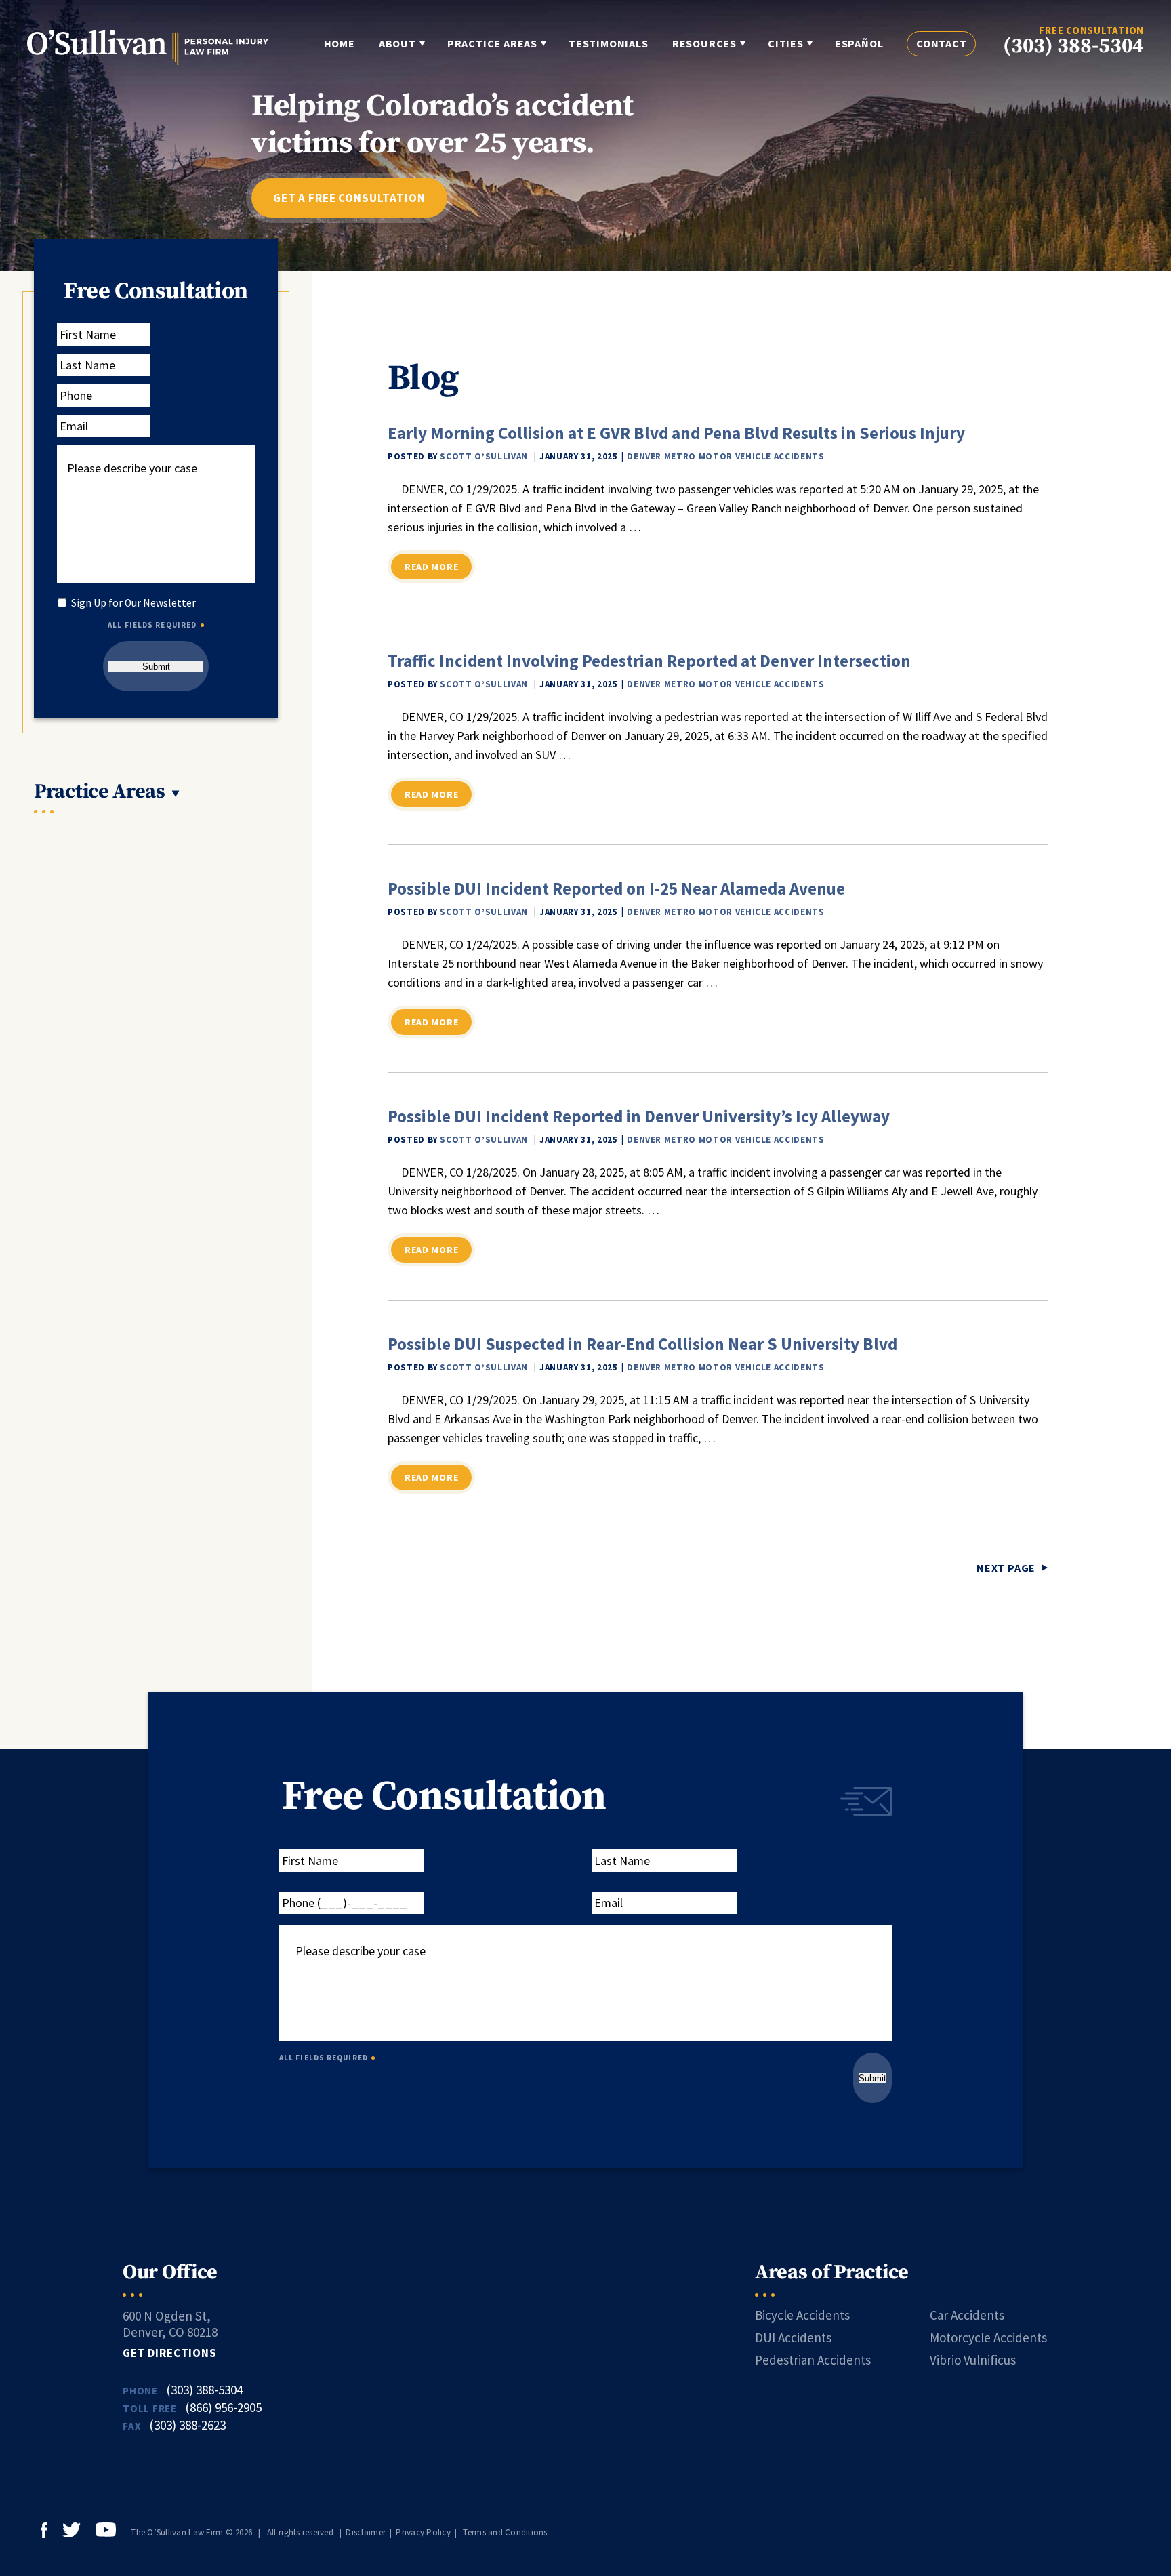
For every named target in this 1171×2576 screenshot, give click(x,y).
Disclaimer (366, 2532)
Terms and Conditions (505, 2532)
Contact (942, 43)
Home (340, 43)
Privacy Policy (423, 2532)
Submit (156, 667)
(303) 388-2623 (187, 2425)
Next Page (1006, 1568)
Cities (786, 43)
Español (859, 43)
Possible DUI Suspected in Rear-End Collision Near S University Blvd (642, 1344)
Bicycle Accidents (802, 2315)
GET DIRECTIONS (170, 2353)
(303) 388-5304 (1073, 46)
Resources (704, 43)
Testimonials (609, 43)
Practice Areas (492, 43)
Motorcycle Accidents (988, 2337)
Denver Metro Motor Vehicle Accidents (725, 456)
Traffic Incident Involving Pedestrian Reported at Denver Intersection (649, 661)
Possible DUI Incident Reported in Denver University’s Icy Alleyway (639, 1116)
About (397, 43)
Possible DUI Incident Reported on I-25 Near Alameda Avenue (616, 888)
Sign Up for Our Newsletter (133, 603)
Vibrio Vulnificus (973, 2360)
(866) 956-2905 (223, 2407)
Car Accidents (967, 2315)
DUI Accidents (793, 2337)
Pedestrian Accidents (813, 2360)
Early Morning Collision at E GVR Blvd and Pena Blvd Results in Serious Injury (676, 433)
